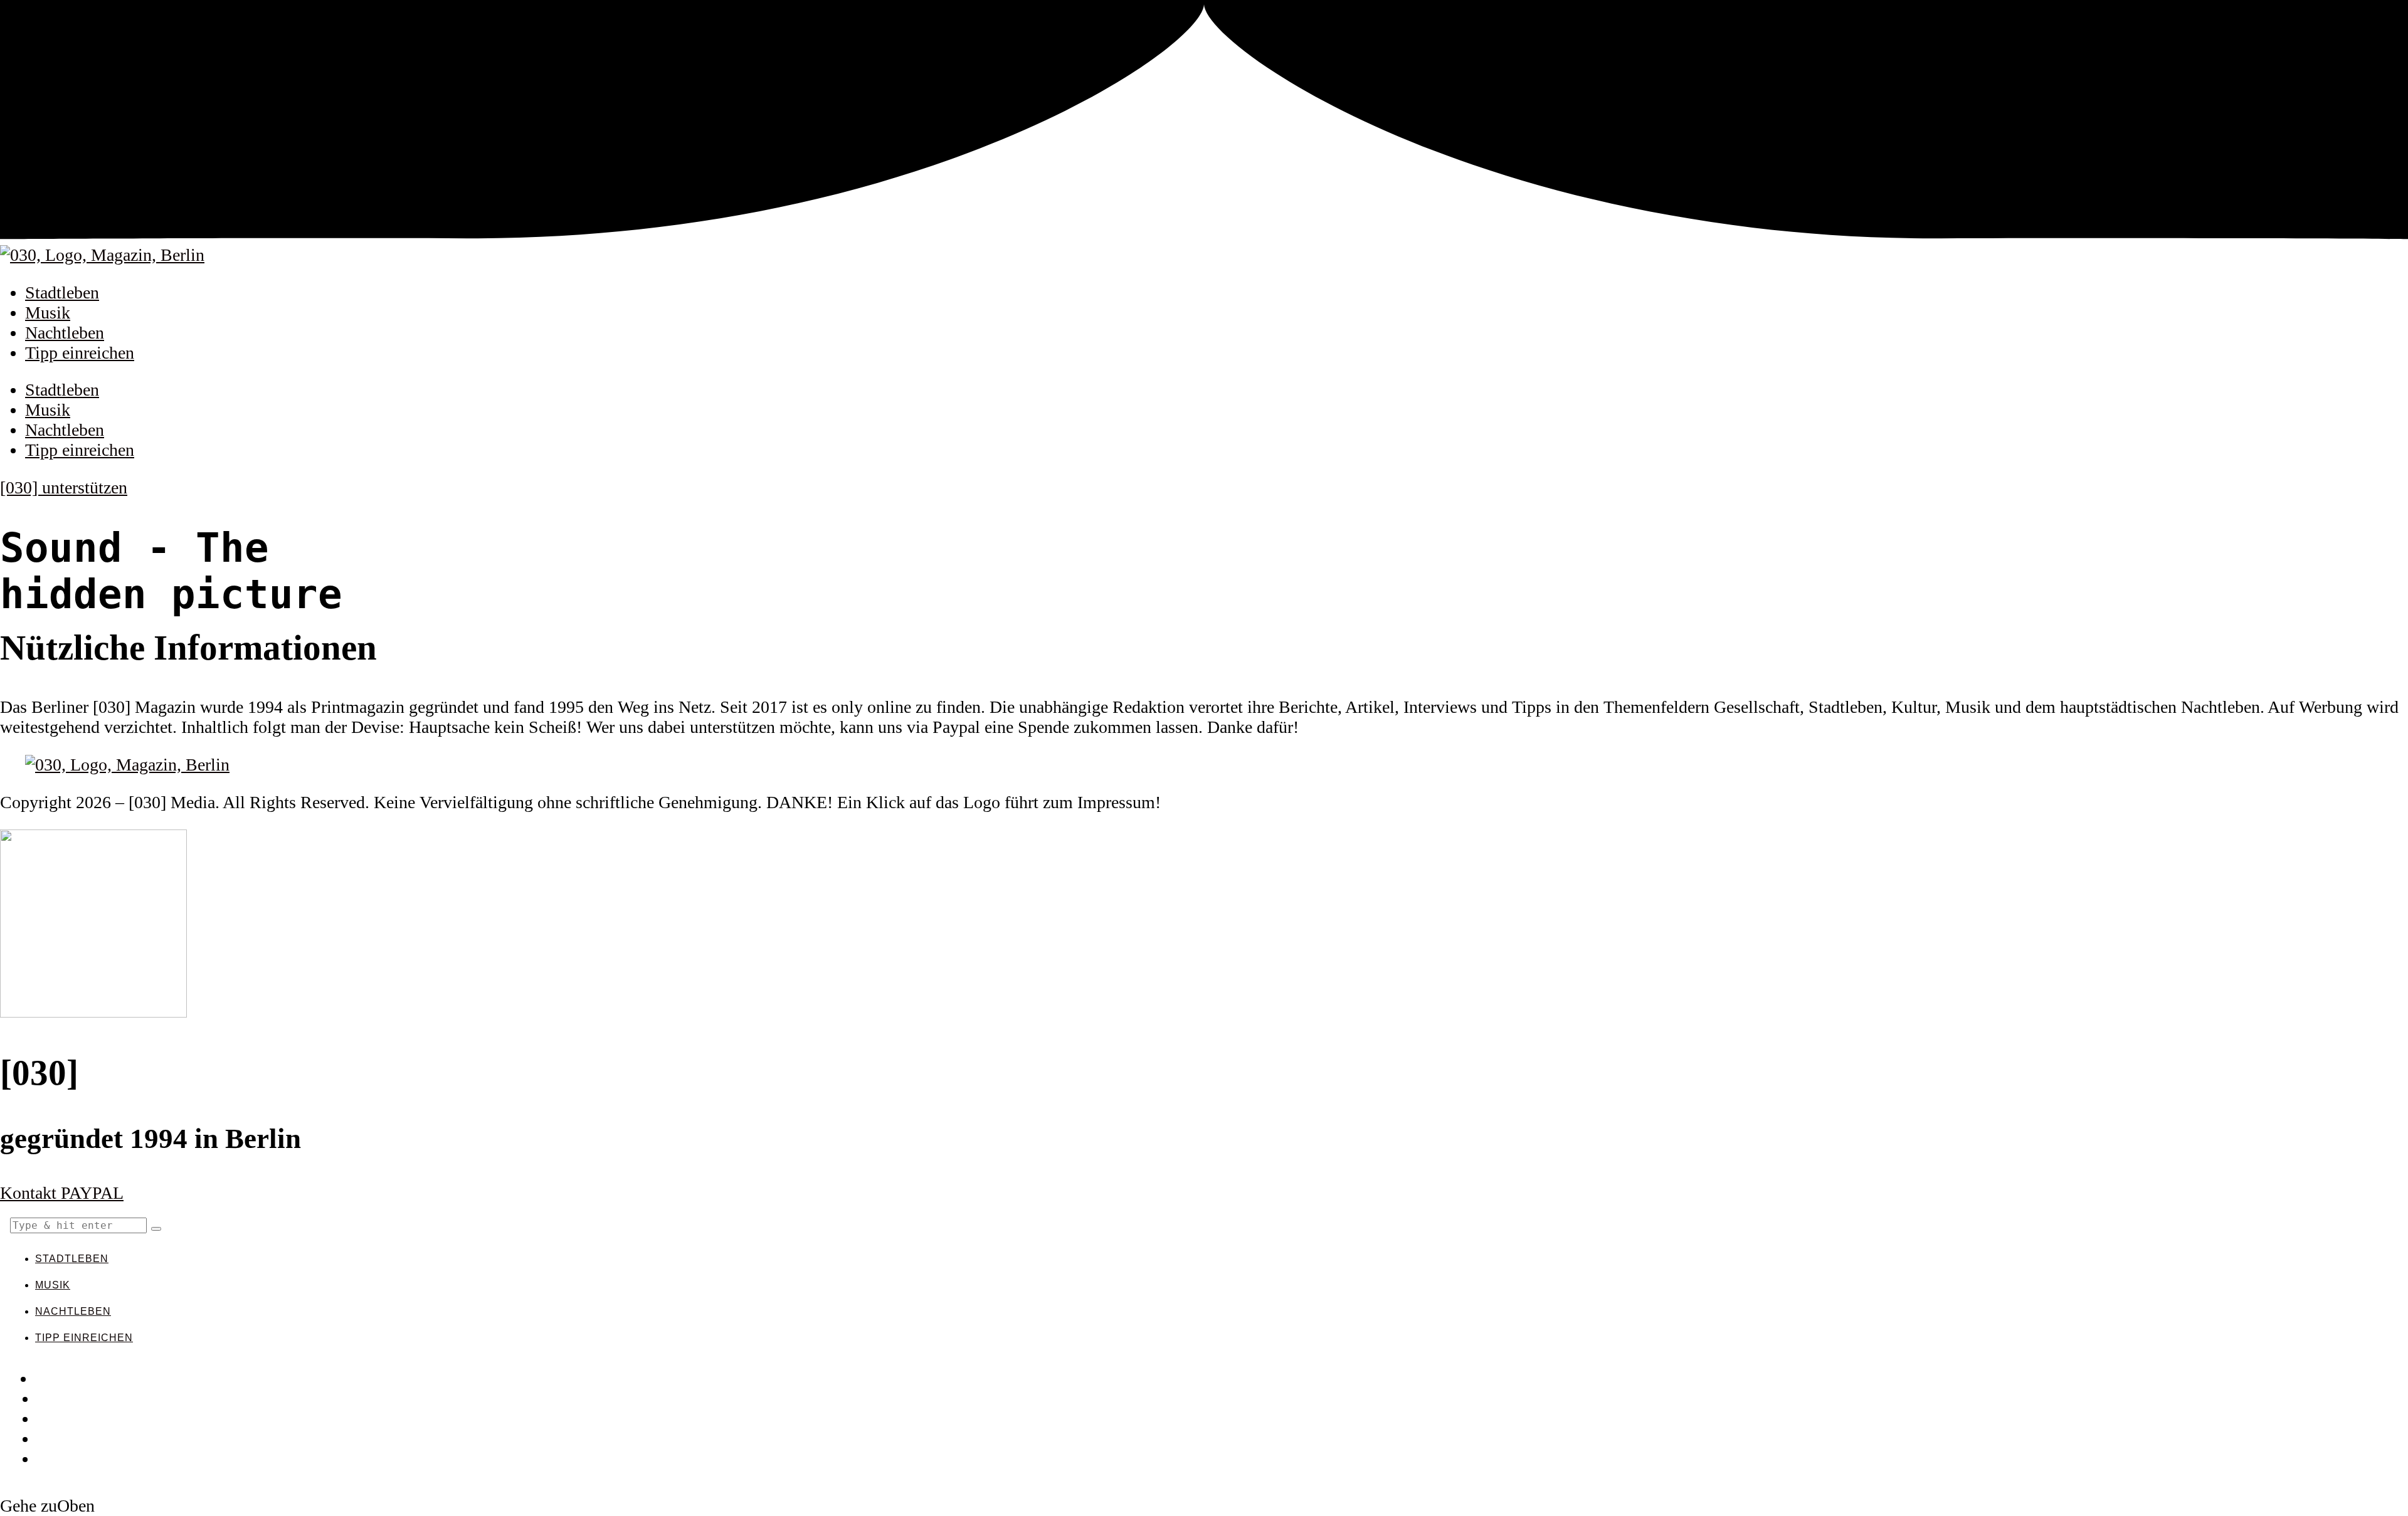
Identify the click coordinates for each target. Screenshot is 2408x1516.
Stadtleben (62, 292)
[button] (156, 1229)
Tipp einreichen (80, 353)
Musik (48, 313)
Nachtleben (65, 333)
